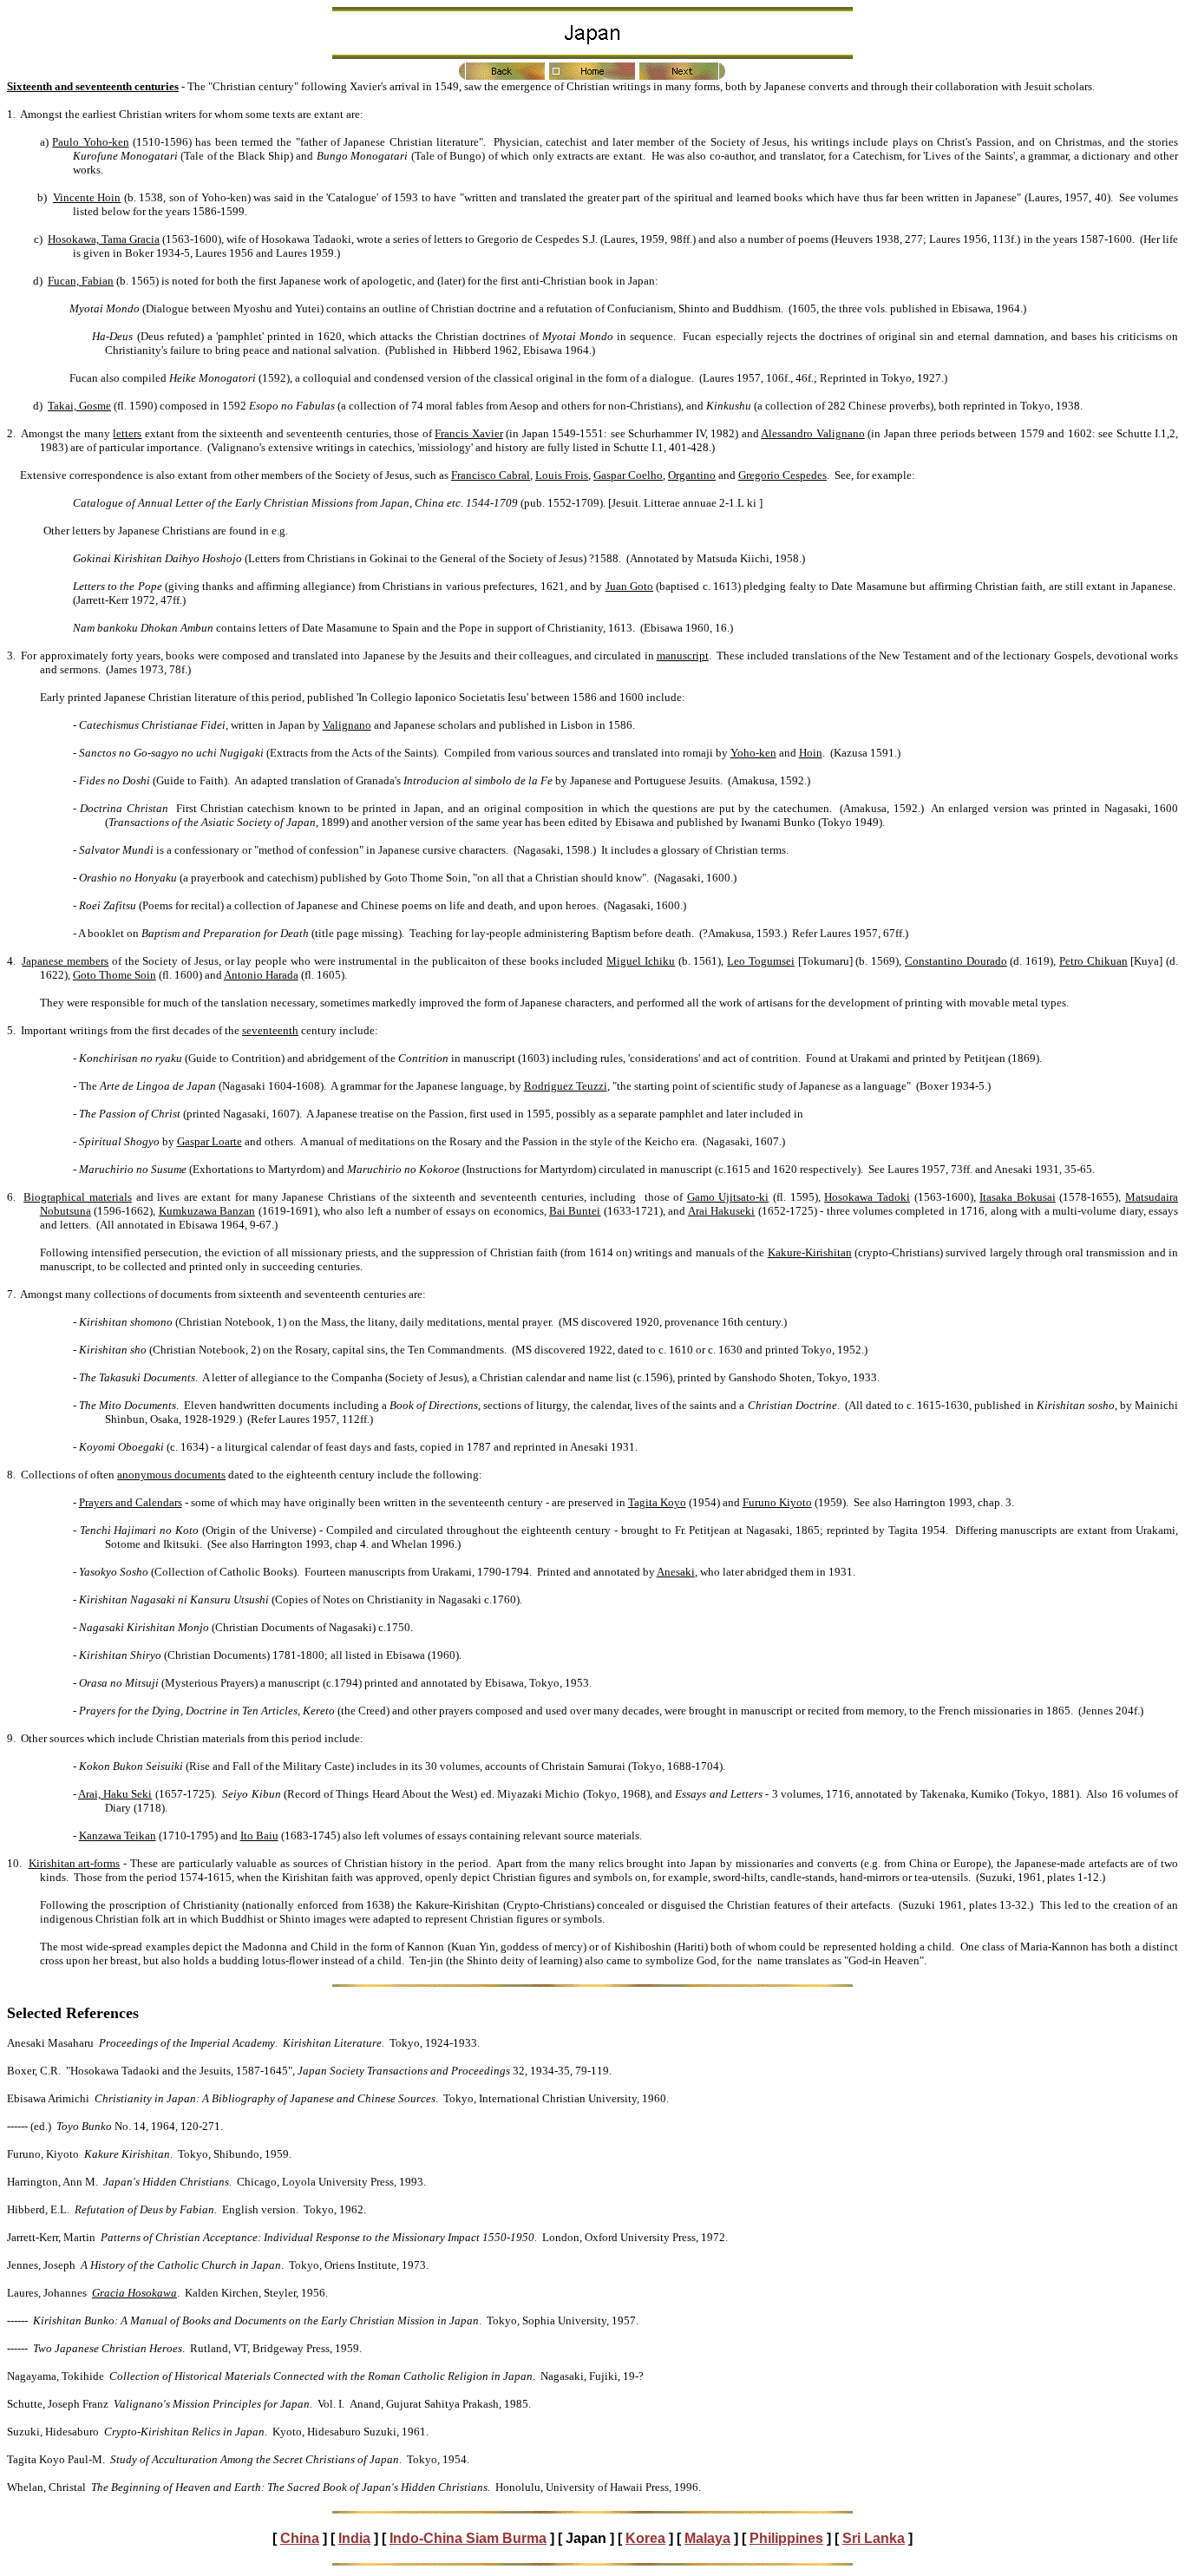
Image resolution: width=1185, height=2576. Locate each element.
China (300, 2538)
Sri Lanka (874, 2538)
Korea (645, 2538)
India (354, 2538)
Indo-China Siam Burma (468, 2538)
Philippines (786, 2538)
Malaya (707, 2538)
